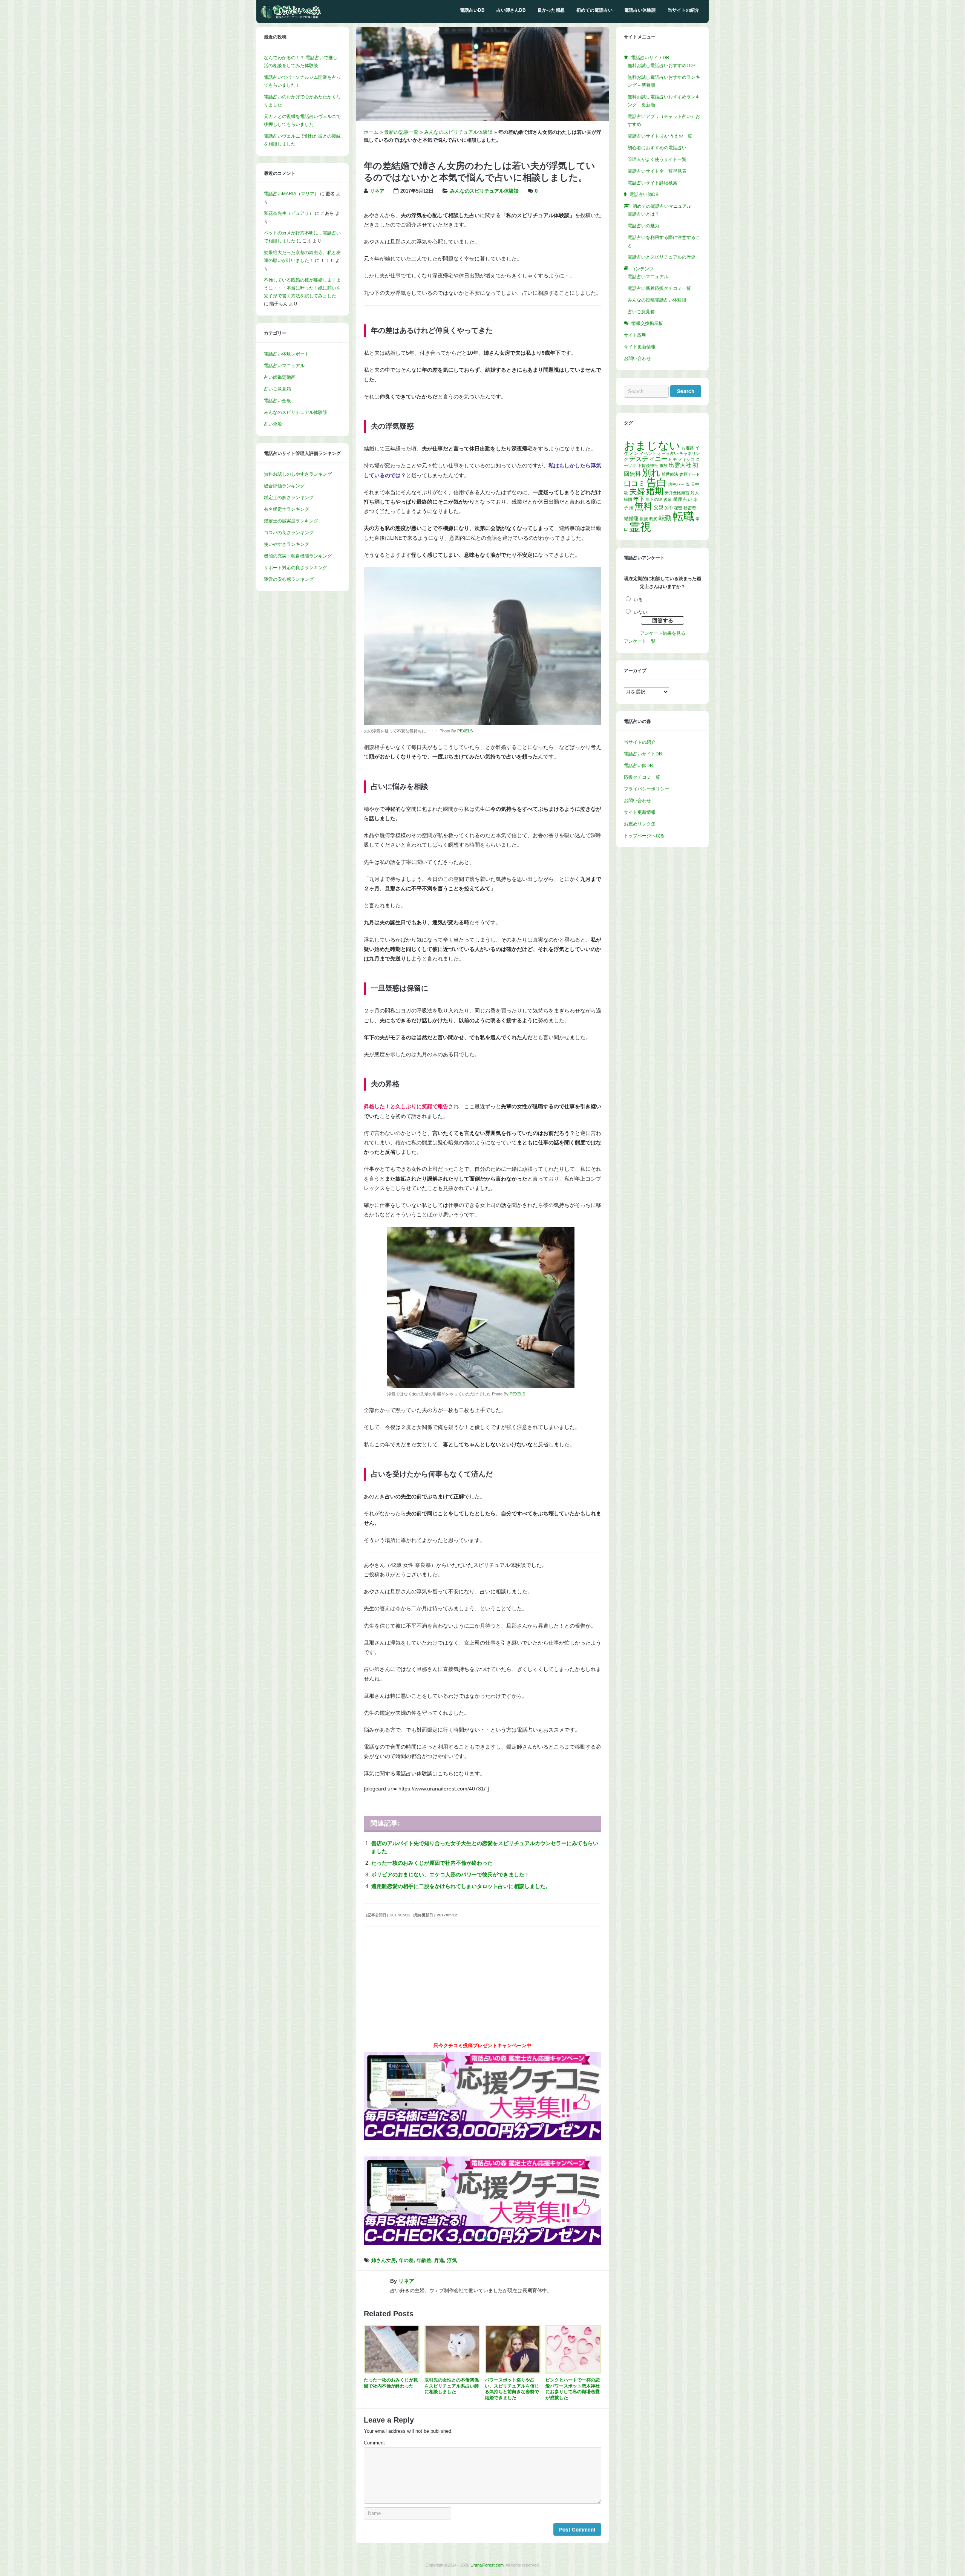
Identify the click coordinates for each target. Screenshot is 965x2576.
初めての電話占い (594, 10)
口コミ (635, 483)
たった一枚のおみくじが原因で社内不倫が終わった (432, 1863)
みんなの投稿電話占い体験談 (657, 300)
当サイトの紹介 (683, 10)
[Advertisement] (482, 1987)
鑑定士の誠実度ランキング (291, 521)
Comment (374, 2443)
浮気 (452, 2261)
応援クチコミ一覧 (642, 777)
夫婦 (637, 491)
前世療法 (670, 474)
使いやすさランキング (286, 544)
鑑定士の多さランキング (289, 498)
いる (638, 600)
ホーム (371, 132)
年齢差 (424, 2261)
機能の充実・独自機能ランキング (298, 556)
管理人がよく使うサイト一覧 (657, 159)
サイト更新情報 (640, 347)
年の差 (406, 2261)
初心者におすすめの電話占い (657, 148)
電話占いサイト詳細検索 (653, 183)
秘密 (678, 508)
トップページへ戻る (644, 836)
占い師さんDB (511, 10)
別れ (651, 472)
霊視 (640, 527)
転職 (683, 516)
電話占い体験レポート (286, 354)
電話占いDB (472, 10)
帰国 (628, 499)
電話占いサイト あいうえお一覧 (660, 136)
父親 (659, 508)
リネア (377, 191)
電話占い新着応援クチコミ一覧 (659, 288)
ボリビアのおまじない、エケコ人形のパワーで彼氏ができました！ (450, 1875)
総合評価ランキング (284, 486)
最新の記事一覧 (401, 132)
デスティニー (648, 459)
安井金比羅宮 (677, 493)
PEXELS (465, 731)
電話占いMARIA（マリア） (291, 194)
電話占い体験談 (640, 10)
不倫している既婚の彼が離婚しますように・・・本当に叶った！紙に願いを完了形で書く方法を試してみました (302, 288)
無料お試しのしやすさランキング (298, 474)
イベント (648, 453)
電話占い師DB (638, 766)
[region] (482, 2201)
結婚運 (631, 518)
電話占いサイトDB (643, 754)
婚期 (655, 491)
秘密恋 (690, 508)
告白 (657, 482)
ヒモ (673, 459)
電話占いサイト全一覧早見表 (657, 171)
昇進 (439, 2261)
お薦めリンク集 (640, 824)
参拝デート (690, 474)
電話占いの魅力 (643, 226)
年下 (639, 499)
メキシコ (686, 459)
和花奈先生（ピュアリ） (289, 213)
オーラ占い (668, 453)
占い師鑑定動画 (280, 377)
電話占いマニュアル (284, 366)
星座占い (683, 499)
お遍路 (688, 448)
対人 (695, 493)
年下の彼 (654, 499)
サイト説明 (635, 335)
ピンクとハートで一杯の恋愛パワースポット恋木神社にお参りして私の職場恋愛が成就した (573, 2389)
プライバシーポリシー (646, 789)
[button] (482, 2201)
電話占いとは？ (643, 214)
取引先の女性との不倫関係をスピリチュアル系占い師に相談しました (452, 2386)
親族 (644, 519)
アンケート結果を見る (663, 633)
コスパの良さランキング (289, 533)
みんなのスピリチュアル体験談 (458, 132)
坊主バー (676, 484)
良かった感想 (551, 10)
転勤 (665, 518)
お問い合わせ (637, 358)
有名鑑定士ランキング (286, 509)
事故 (663, 466)
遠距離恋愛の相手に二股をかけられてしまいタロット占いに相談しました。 (461, 1886)
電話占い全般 (277, 401)
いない (640, 612)
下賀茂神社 (648, 466)
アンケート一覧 (640, 641)
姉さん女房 (384, 2261)
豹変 (653, 519)
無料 (643, 506)
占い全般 (273, 424)
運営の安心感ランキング (289, 579)
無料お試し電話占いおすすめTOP (662, 66)
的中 (669, 508)
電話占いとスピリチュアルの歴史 (662, 257)
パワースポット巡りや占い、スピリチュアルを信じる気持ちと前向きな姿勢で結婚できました (512, 2389)
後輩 (668, 499)
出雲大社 (680, 465)
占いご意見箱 (277, 389)
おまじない (652, 445)
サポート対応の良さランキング (296, 568)
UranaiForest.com (487, 2565)
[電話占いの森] (291, 17)
